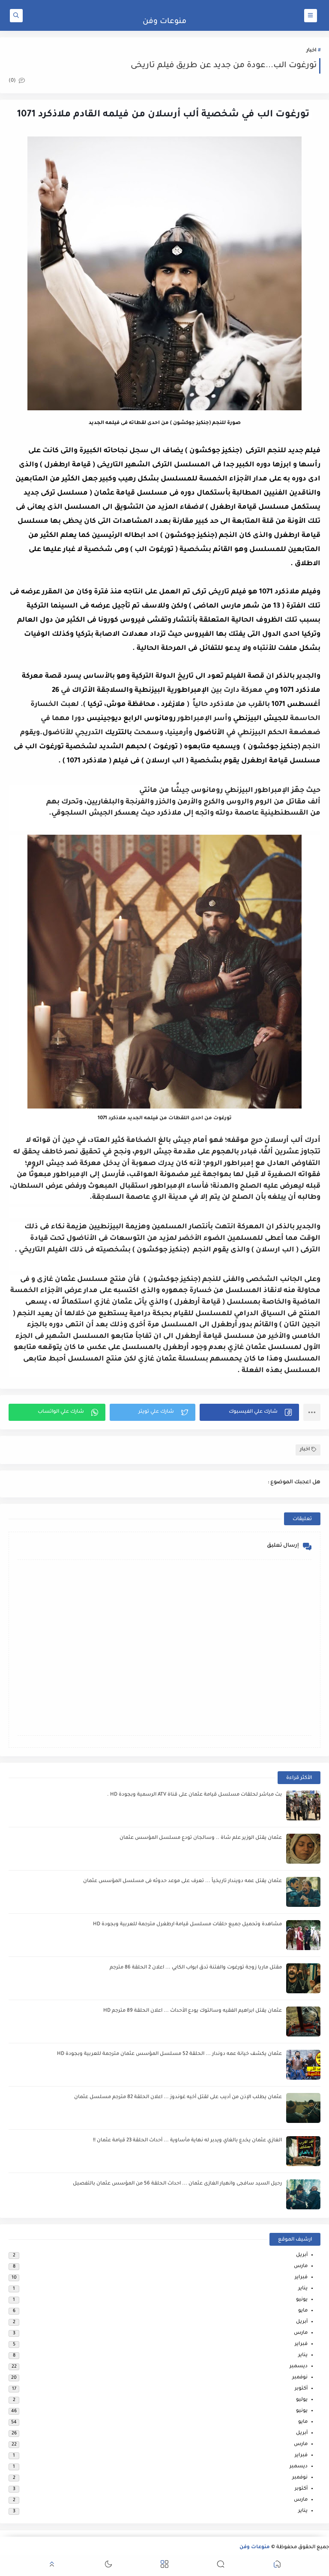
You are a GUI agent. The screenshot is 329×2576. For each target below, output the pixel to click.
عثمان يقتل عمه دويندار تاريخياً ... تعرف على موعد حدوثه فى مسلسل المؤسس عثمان (182, 1881)
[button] (249, 1412)
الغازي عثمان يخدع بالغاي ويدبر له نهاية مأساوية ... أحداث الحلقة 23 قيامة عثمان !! (187, 2141)
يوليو (302, 2400)
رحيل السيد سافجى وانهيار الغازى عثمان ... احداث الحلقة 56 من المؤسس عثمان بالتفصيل (177, 2184)
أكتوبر (301, 2389)
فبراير (301, 2278)
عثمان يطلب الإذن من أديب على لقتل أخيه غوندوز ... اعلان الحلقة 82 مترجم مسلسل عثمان (178, 2097)
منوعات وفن (164, 22)
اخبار (311, 51)
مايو (303, 2311)
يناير (303, 2289)
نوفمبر (300, 2378)
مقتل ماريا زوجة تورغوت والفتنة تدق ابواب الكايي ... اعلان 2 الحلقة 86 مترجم (196, 1968)
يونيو (302, 2300)
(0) (13, 81)
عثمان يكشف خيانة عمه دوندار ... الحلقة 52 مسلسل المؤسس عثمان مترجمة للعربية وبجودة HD (169, 2054)
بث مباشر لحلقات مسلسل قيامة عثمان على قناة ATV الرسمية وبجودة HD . (194, 1795)
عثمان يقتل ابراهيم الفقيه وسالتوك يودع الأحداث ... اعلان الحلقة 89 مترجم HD (193, 2011)
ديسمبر (299, 2367)
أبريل (302, 2255)
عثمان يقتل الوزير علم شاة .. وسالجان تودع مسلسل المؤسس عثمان (201, 1838)
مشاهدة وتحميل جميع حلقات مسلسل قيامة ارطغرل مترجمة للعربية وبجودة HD (187, 1925)
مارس (301, 2266)
